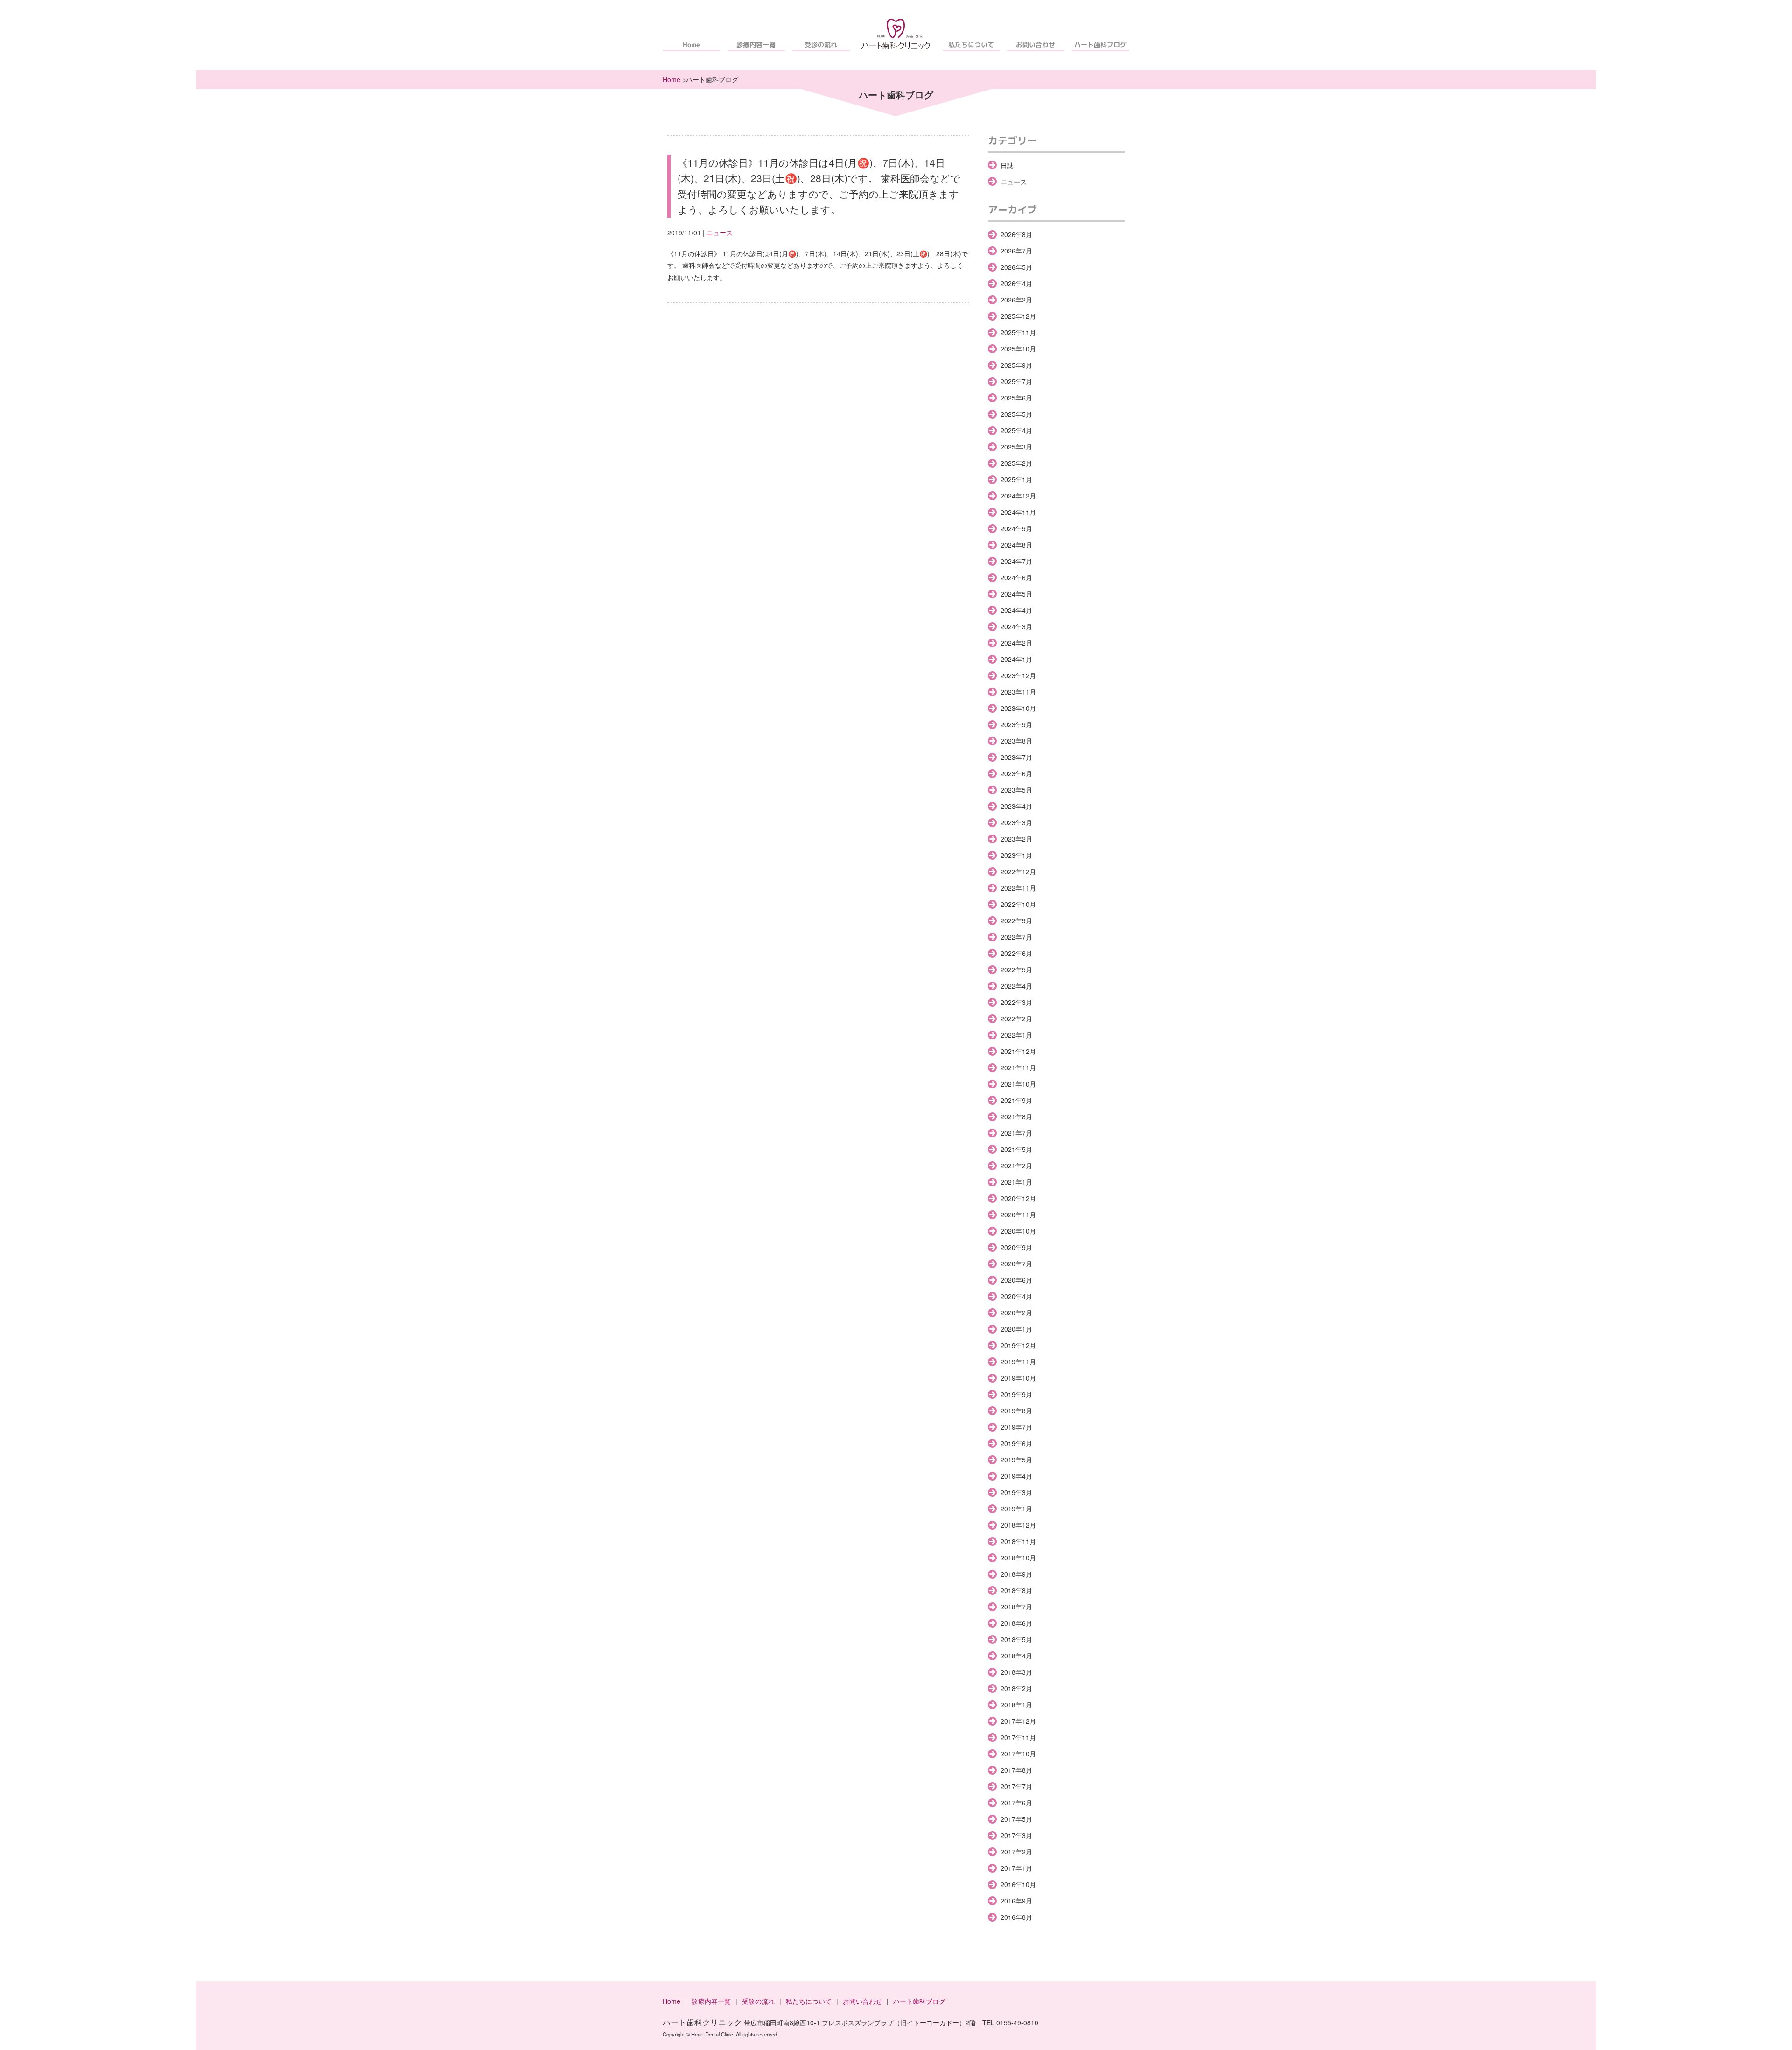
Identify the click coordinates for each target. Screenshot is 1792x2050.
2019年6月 (1016, 1443)
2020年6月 (1016, 1280)
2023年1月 (1016, 855)
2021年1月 (1016, 1182)
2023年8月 (1016, 741)
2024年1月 (1016, 659)
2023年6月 (1016, 773)
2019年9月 (1016, 1394)
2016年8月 (1016, 1917)
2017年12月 (1018, 1721)
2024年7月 (1016, 561)
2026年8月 (1016, 234)
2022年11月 (1018, 888)
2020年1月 (1016, 1329)
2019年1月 (1016, 1509)
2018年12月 (1018, 1525)
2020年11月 (1018, 1215)
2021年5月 (1016, 1149)
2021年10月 (1018, 1084)
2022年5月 (1016, 969)
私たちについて (971, 45)
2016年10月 (1018, 1884)
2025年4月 (1016, 430)
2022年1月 (1016, 1035)
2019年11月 (1018, 1362)
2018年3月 (1016, 1672)
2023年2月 (1016, 839)
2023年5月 (1016, 790)
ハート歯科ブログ (1101, 45)
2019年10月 (1018, 1378)
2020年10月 (1018, 1231)
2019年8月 (1016, 1411)
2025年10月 (1018, 349)
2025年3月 (1016, 447)
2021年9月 (1016, 1100)
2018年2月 (1016, 1688)
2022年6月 (1016, 953)
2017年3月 (1016, 1835)
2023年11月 (1018, 692)
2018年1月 (1016, 1705)
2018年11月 (1018, 1541)
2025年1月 (1016, 479)
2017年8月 (1016, 1770)
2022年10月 (1018, 904)
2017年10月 (1018, 1754)
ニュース (720, 232)
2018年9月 (1016, 1574)
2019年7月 (1016, 1427)
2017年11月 (1018, 1737)
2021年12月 (1018, 1051)
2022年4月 (1016, 986)
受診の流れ (821, 45)
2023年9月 (1016, 724)
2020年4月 (1016, 1296)
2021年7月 (1016, 1133)
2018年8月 (1016, 1590)
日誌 (1007, 165)
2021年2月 (1016, 1165)
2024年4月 (1016, 610)
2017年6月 (1016, 1803)
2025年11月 (1018, 332)
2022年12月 (1018, 871)
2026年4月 (1016, 283)
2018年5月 (1016, 1639)
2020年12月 (1018, 1198)
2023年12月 (1018, 675)
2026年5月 (1016, 267)
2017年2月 (1016, 1852)
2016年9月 (1016, 1901)
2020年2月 (1016, 1313)
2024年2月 (1016, 643)
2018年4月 (1016, 1656)
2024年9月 (1016, 528)
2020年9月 (1016, 1247)
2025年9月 (1016, 365)
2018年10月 (1018, 1558)
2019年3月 (1016, 1492)
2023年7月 (1016, 757)
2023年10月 (1018, 708)
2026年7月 (1016, 251)
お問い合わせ (1036, 45)
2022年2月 (1016, 1018)
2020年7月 (1016, 1264)
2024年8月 (1016, 545)
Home (691, 45)
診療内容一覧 (756, 45)
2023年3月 (1016, 822)
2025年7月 (1016, 381)
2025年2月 (1016, 463)
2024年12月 (1018, 496)
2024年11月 (1018, 512)
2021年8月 (1016, 1116)
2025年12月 (1018, 316)
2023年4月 (1016, 806)
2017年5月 (1016, 1819)
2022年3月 (1016, 1002)
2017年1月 (1016, 1868)
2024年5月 (1016, 594)
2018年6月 (1016, 1623)
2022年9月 (1016, 920)
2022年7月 (1016, 937)
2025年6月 (1016, 398)
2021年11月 (1018, 1067)
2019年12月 (1018, 1345)
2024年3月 (1016, 626)
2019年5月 (1016, 1460)
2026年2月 (1016, 300)
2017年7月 (1016, 1786)
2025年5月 (1016, 414)
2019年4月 (1016, 1476)
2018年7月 (1016, 1607)
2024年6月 (1016, 577)
